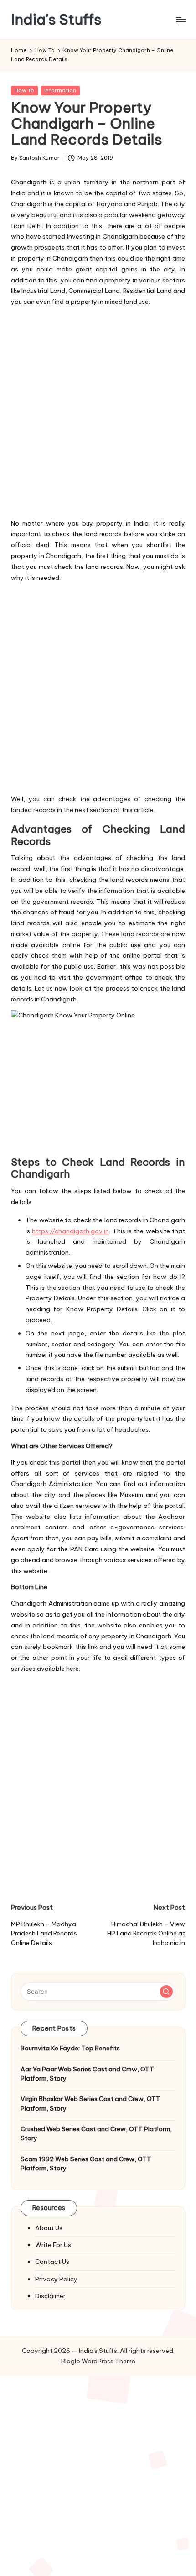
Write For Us (53, 2245)
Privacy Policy (56, 2279)
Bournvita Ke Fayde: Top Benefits (70, 2048)
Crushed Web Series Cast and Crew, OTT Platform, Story (96, 2133)
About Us (49, 2228)
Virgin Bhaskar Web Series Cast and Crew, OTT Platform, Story (90, 2103)
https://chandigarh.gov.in (70, 1231)
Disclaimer (50, 2296)
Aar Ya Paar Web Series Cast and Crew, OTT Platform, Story (87, 2074)
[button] (166, 1992)
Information (60, 90)
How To (24, 90)
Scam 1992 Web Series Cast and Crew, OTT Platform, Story (86, 2164)
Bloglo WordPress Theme (98, 2361)
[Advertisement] (98, 411)
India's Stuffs (56, 19)
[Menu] (181, 19)
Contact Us (52, 2262)
